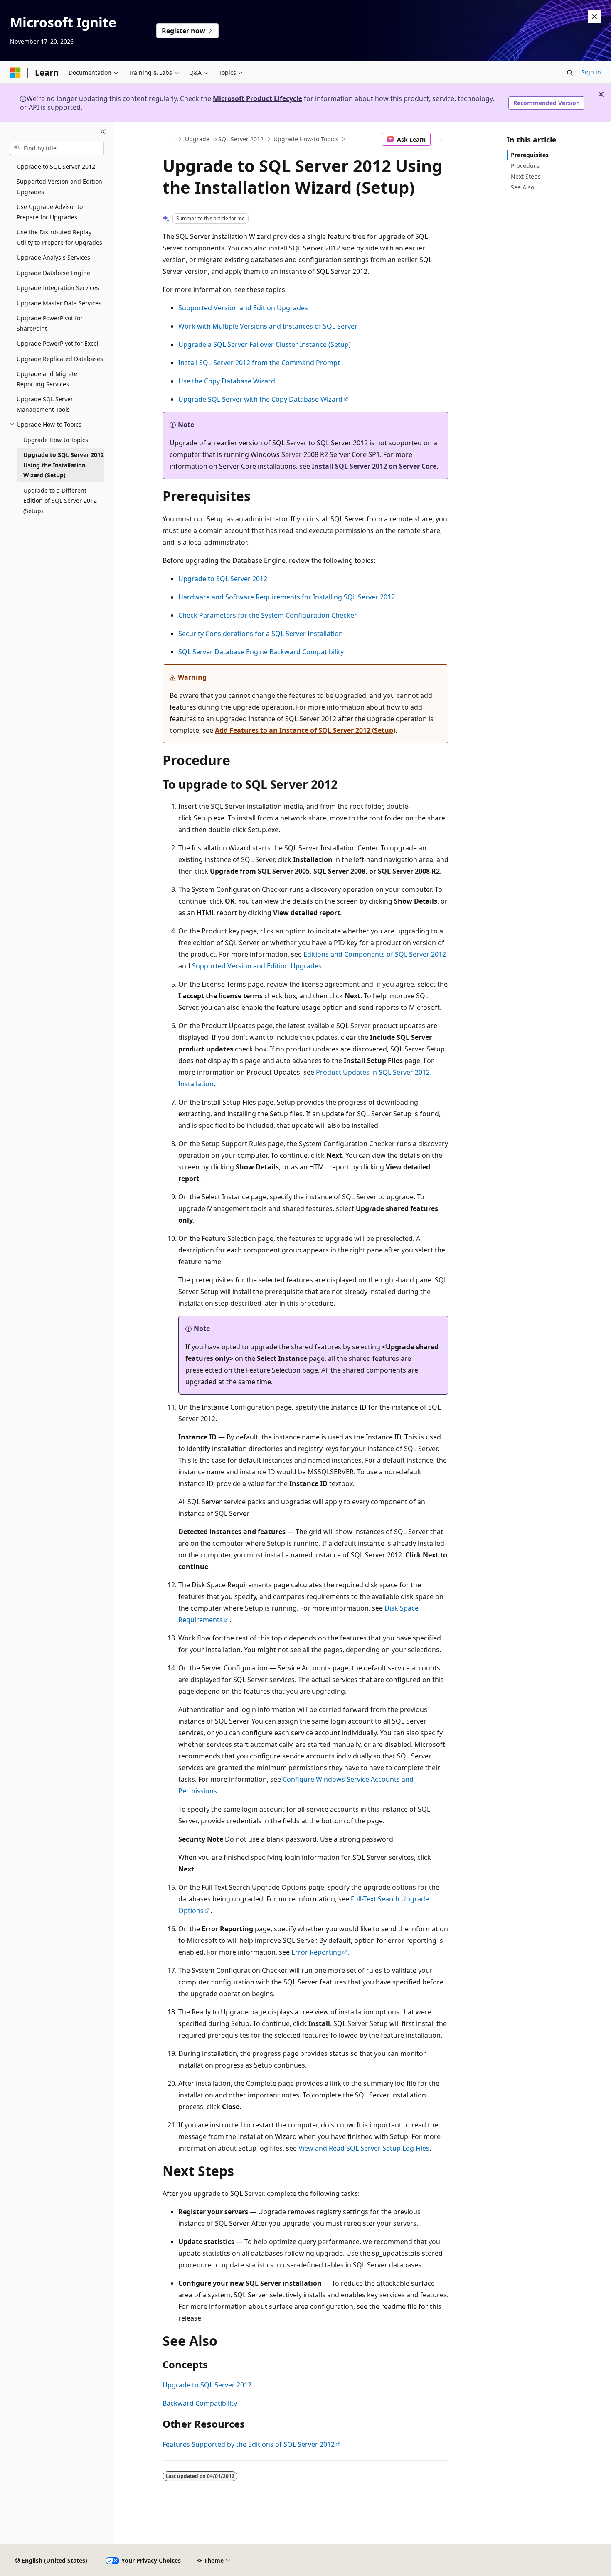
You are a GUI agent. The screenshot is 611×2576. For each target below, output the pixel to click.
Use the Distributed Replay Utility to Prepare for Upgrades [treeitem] (59, 237)
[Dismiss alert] (594, 17)
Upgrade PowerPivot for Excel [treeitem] (58, 343)
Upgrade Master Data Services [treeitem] (59, 303)
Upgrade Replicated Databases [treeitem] (60, 359)
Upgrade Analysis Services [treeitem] (53, 257)
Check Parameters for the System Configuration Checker (268, 615)
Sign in (591, 72)
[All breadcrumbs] (170, 139)
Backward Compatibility (200, 2403)
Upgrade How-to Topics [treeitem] (56, 440)
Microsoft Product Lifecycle (257, 98)
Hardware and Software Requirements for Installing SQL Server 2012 (287, 597)
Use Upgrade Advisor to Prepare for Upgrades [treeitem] (50, 212)
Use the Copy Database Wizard (227, 381)
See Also (522, 187)
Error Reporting (316, 1952)
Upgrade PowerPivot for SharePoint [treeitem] (50, 323)
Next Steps (526, 176)
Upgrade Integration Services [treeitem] (58, 288)
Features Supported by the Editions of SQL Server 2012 (249, 2444)
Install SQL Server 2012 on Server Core (374, 466)
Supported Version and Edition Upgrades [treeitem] (59, 187)
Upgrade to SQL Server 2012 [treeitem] (56, 166)
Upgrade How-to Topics (306, 139)
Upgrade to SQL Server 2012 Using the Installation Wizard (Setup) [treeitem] (64, 465)
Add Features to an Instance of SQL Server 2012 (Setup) (305, 730)
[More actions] (441, 139)
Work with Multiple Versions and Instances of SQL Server (268, 326)
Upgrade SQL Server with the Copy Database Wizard (260, 399)
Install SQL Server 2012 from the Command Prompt (259, 363)
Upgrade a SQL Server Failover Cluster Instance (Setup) (265, 344)
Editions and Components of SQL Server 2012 (375, 954)
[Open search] (570, 73)
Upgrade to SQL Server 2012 (224, 139)
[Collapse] (103, 132)
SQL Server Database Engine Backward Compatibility (261, 652)
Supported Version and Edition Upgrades (243, 308)
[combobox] (57, 148)
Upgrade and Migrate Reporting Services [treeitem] (47, 379)
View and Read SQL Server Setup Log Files (364, 2148)
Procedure (525, 166)
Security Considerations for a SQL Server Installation (261, 634)
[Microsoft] (15, 73)
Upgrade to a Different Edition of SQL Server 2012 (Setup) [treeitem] (60, 501)
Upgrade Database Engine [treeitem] (53, 273)
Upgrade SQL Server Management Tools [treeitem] (45, 404)
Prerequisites (530, 155)
